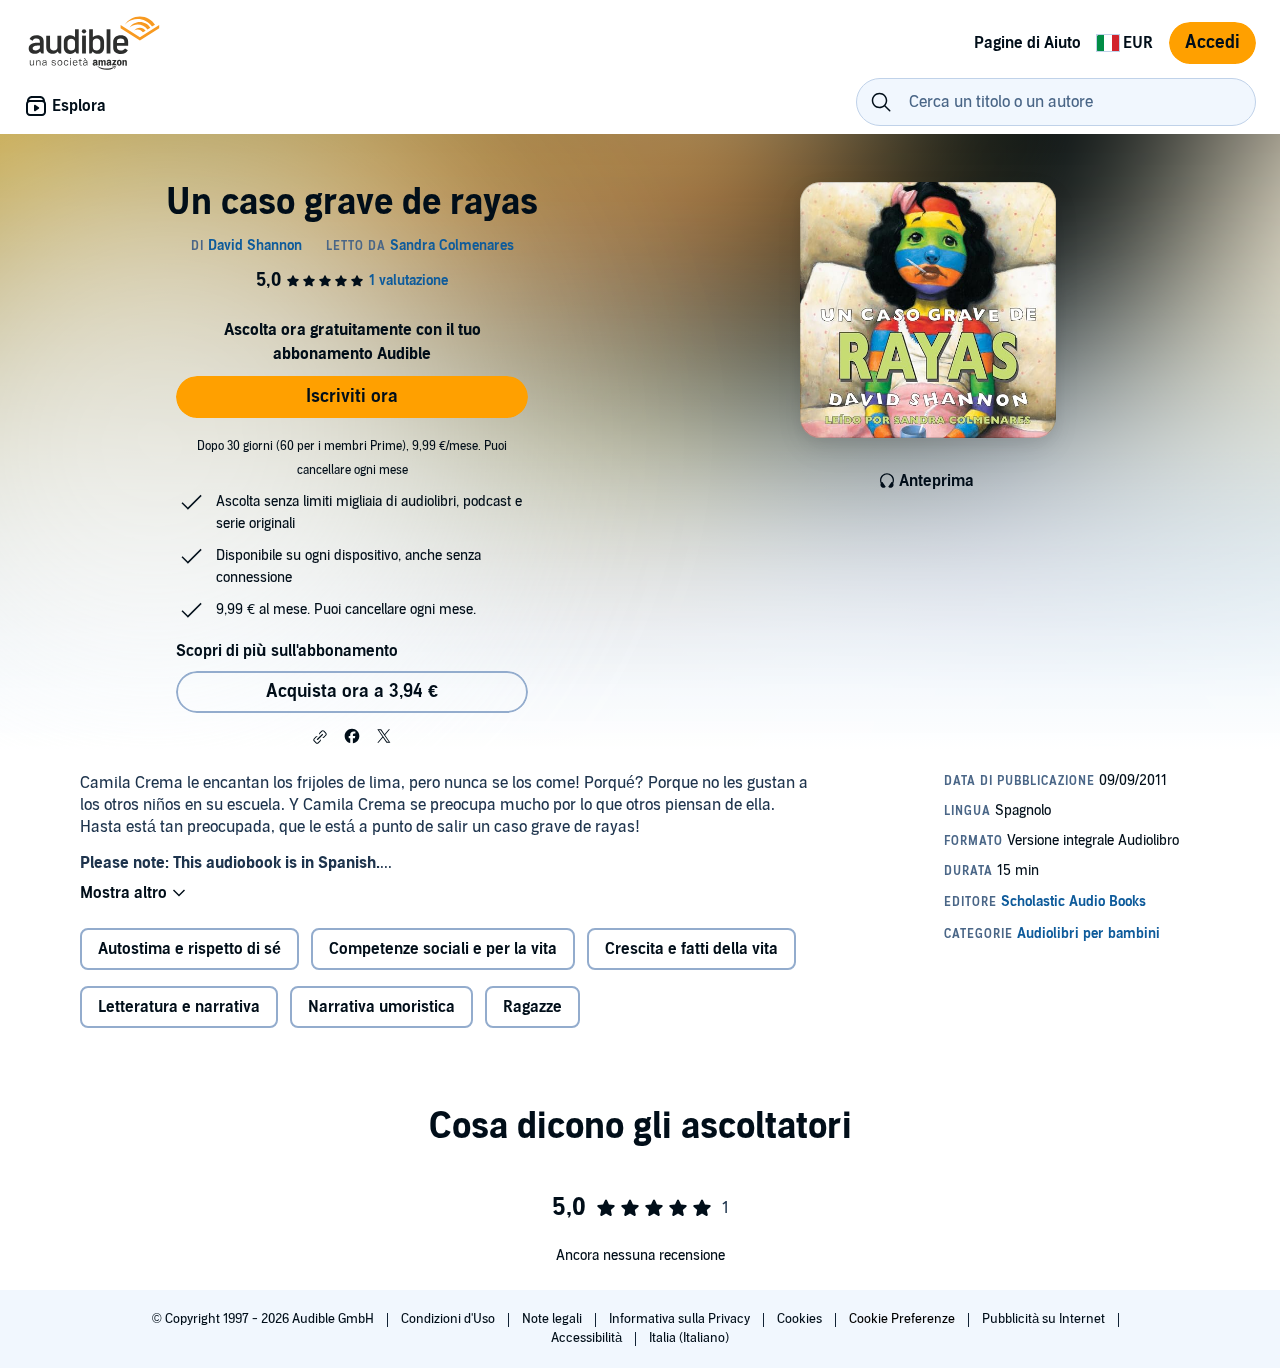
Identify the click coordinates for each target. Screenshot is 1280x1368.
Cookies (801, 1319)
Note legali (553, 1319)
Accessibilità (588, 1338)
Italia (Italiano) (689, 1338)
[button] (320, 737)
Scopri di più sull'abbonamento (287, 651)
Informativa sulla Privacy (681, 1319)
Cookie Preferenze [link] (902, 1319)
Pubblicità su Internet (1045, 1319)
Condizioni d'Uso (449, 1319)
